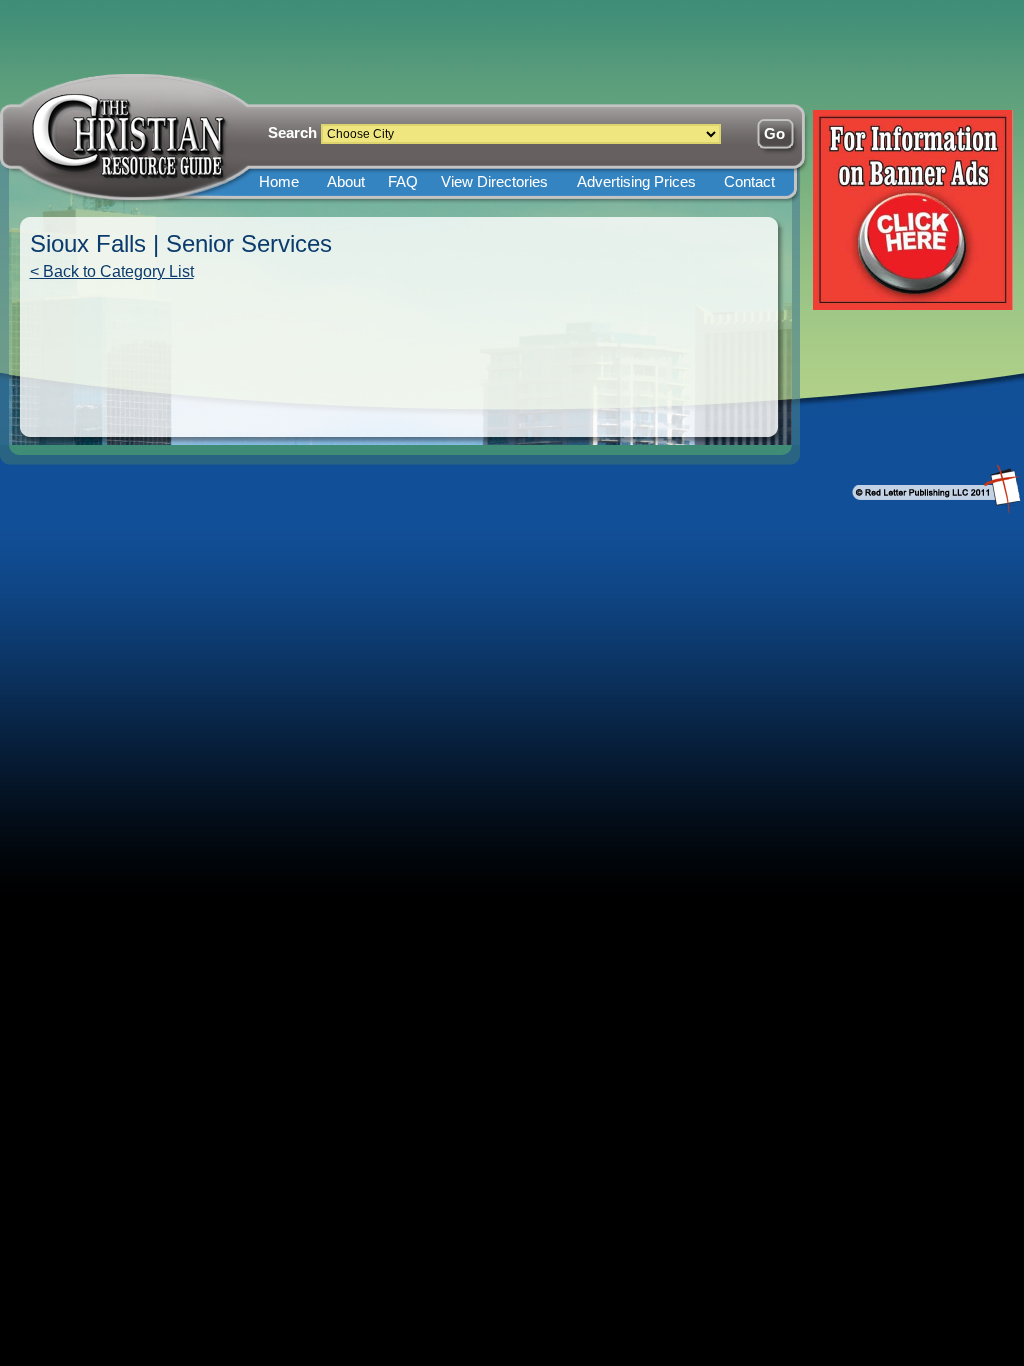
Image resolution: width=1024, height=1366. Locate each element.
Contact (749, 181)
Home (279, 181)
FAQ (403, 181)
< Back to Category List (112, 271)
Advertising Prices (636, 181)
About (346, 181)
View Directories (494, 181)
